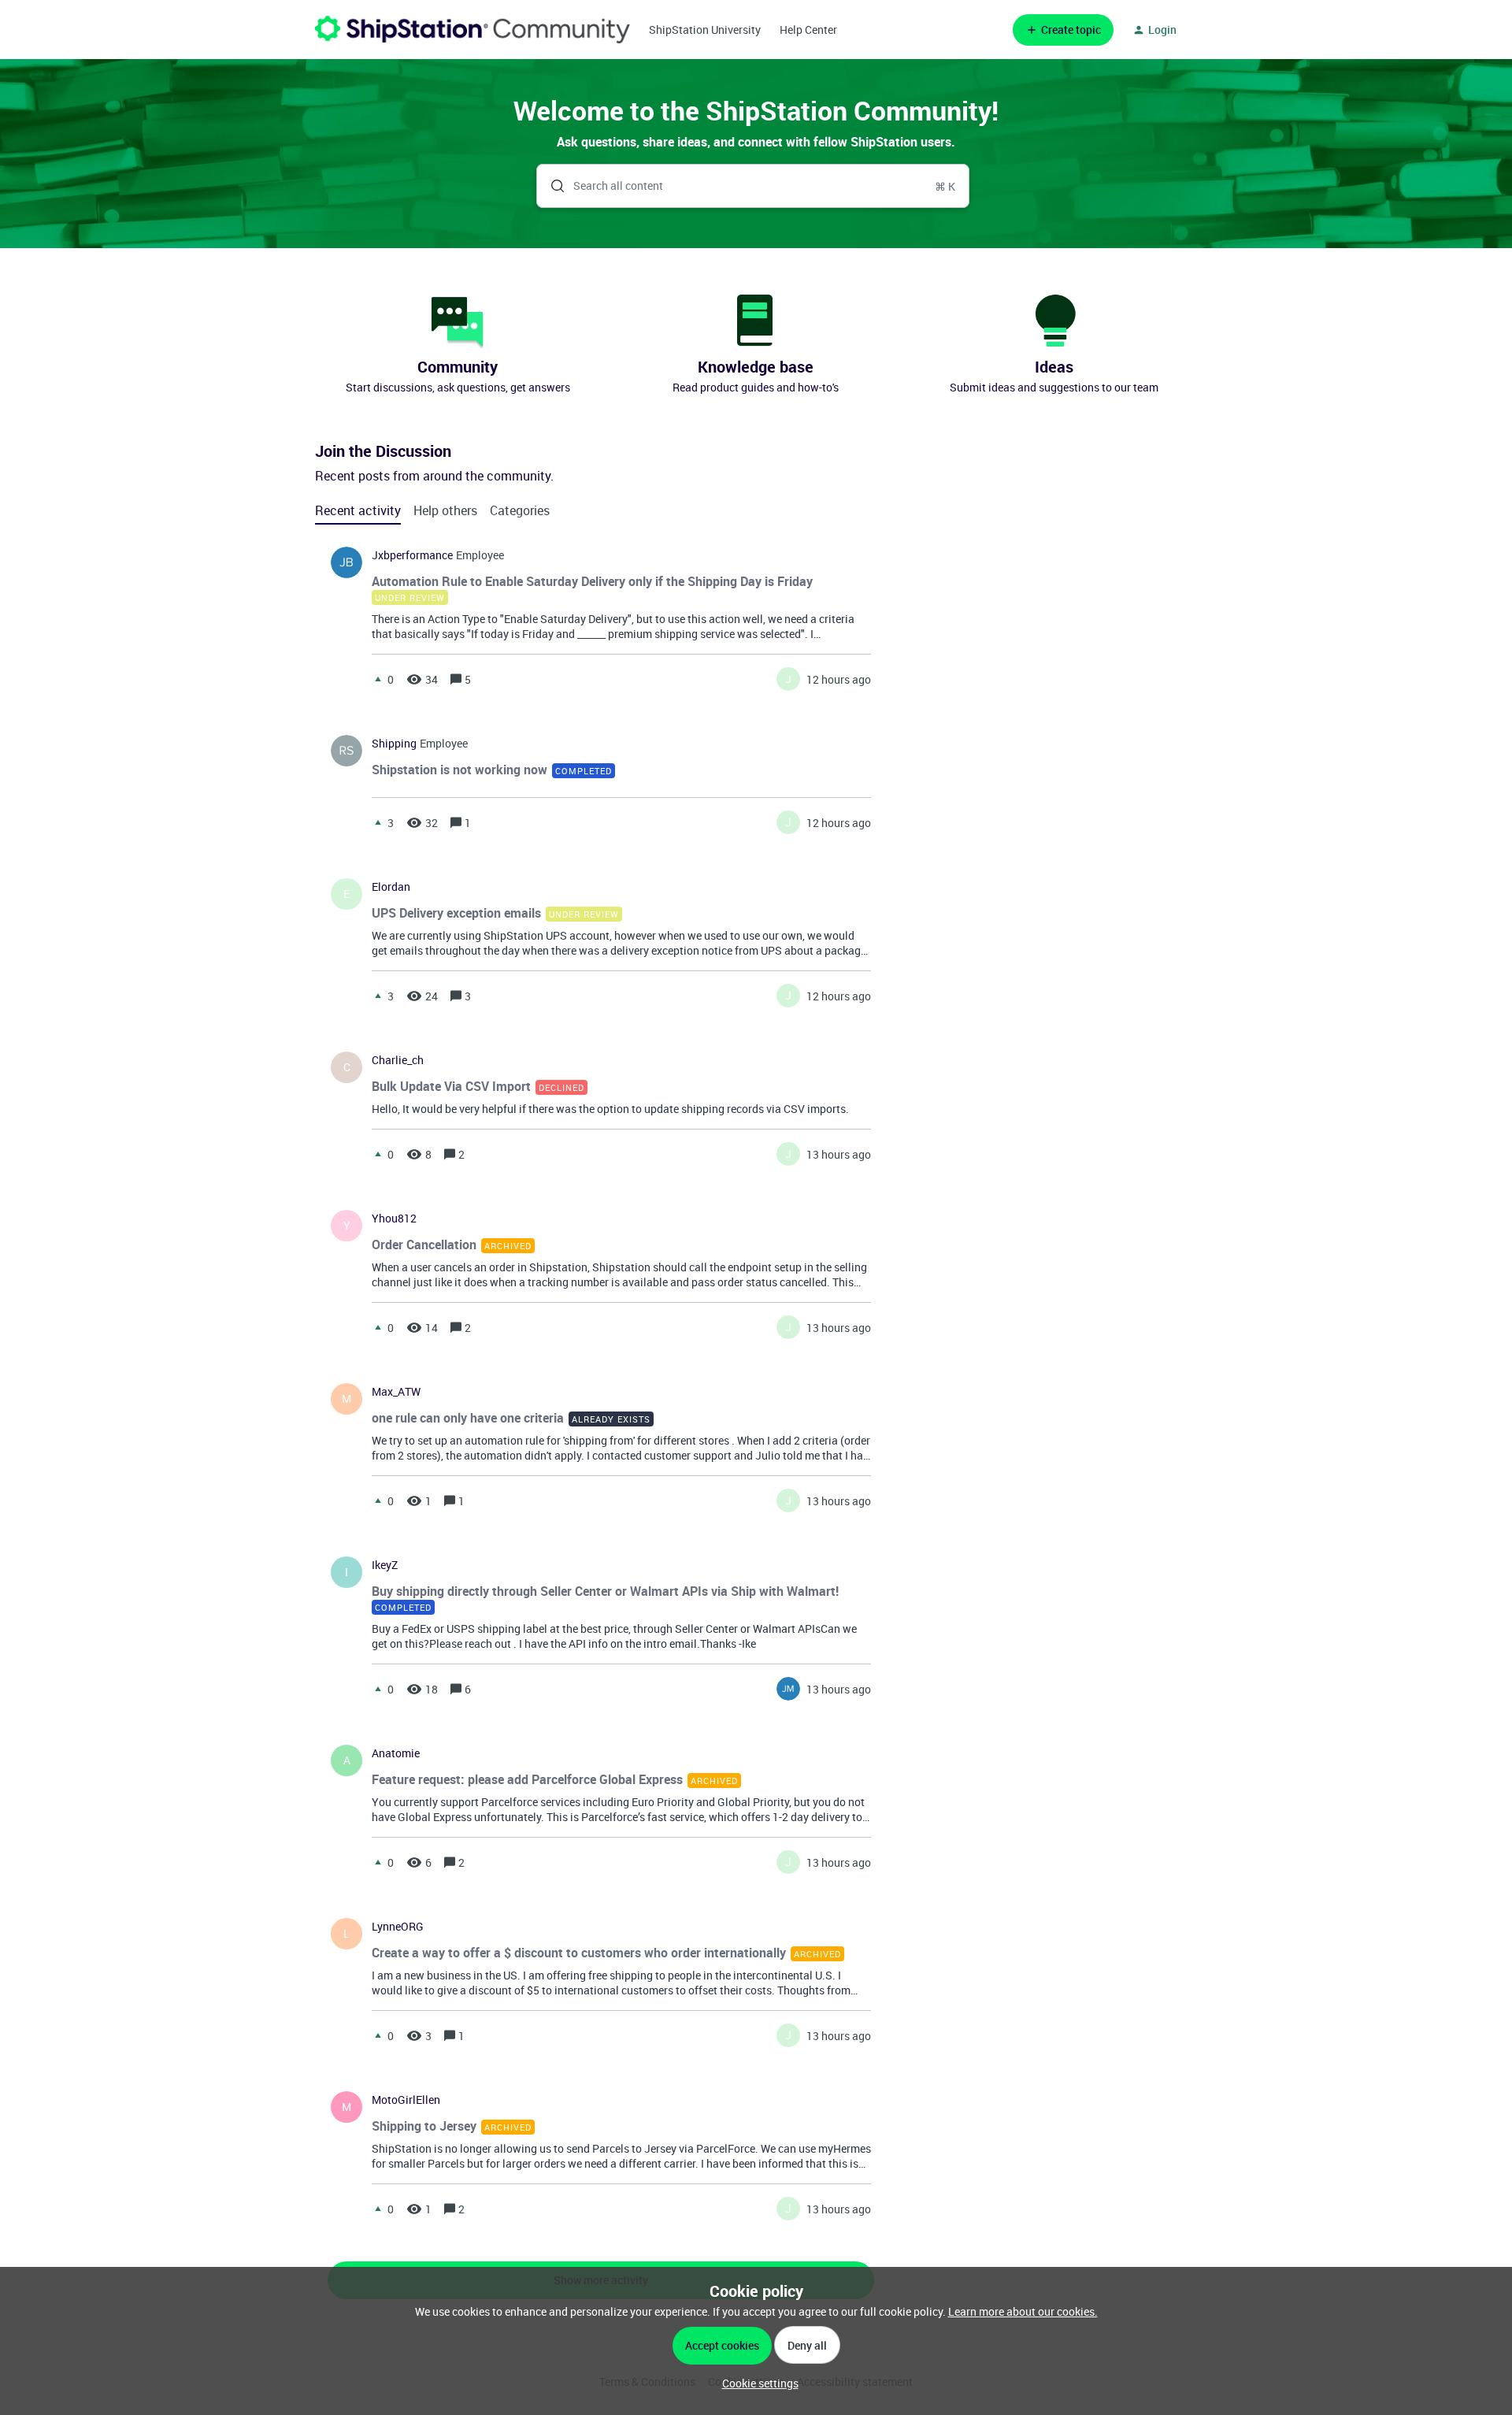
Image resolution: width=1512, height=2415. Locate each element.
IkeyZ (385, 1565)
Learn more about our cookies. (1023, 2311)
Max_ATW (396, 1392)
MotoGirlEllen (406, 2100)
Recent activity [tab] (358, 510)
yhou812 (394, 1219)
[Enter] (551, 186)
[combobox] (753, 186)
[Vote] (378, 679)
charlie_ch (398, 1060)
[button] (756, 2383)
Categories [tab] (520, 510)
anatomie (396, 1753)
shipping (394, 744)
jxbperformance (412, 555)
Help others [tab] (445, 510)
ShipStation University (705, 30)
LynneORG (398, 1927)
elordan (391, 887)
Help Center (808, 30)
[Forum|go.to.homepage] (472, 30)
